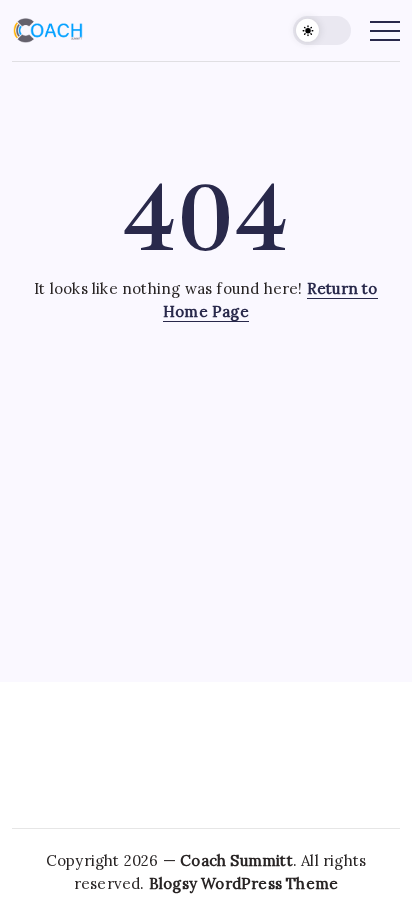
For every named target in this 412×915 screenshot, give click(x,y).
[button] (322, 30)
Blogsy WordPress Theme (243, 883)
